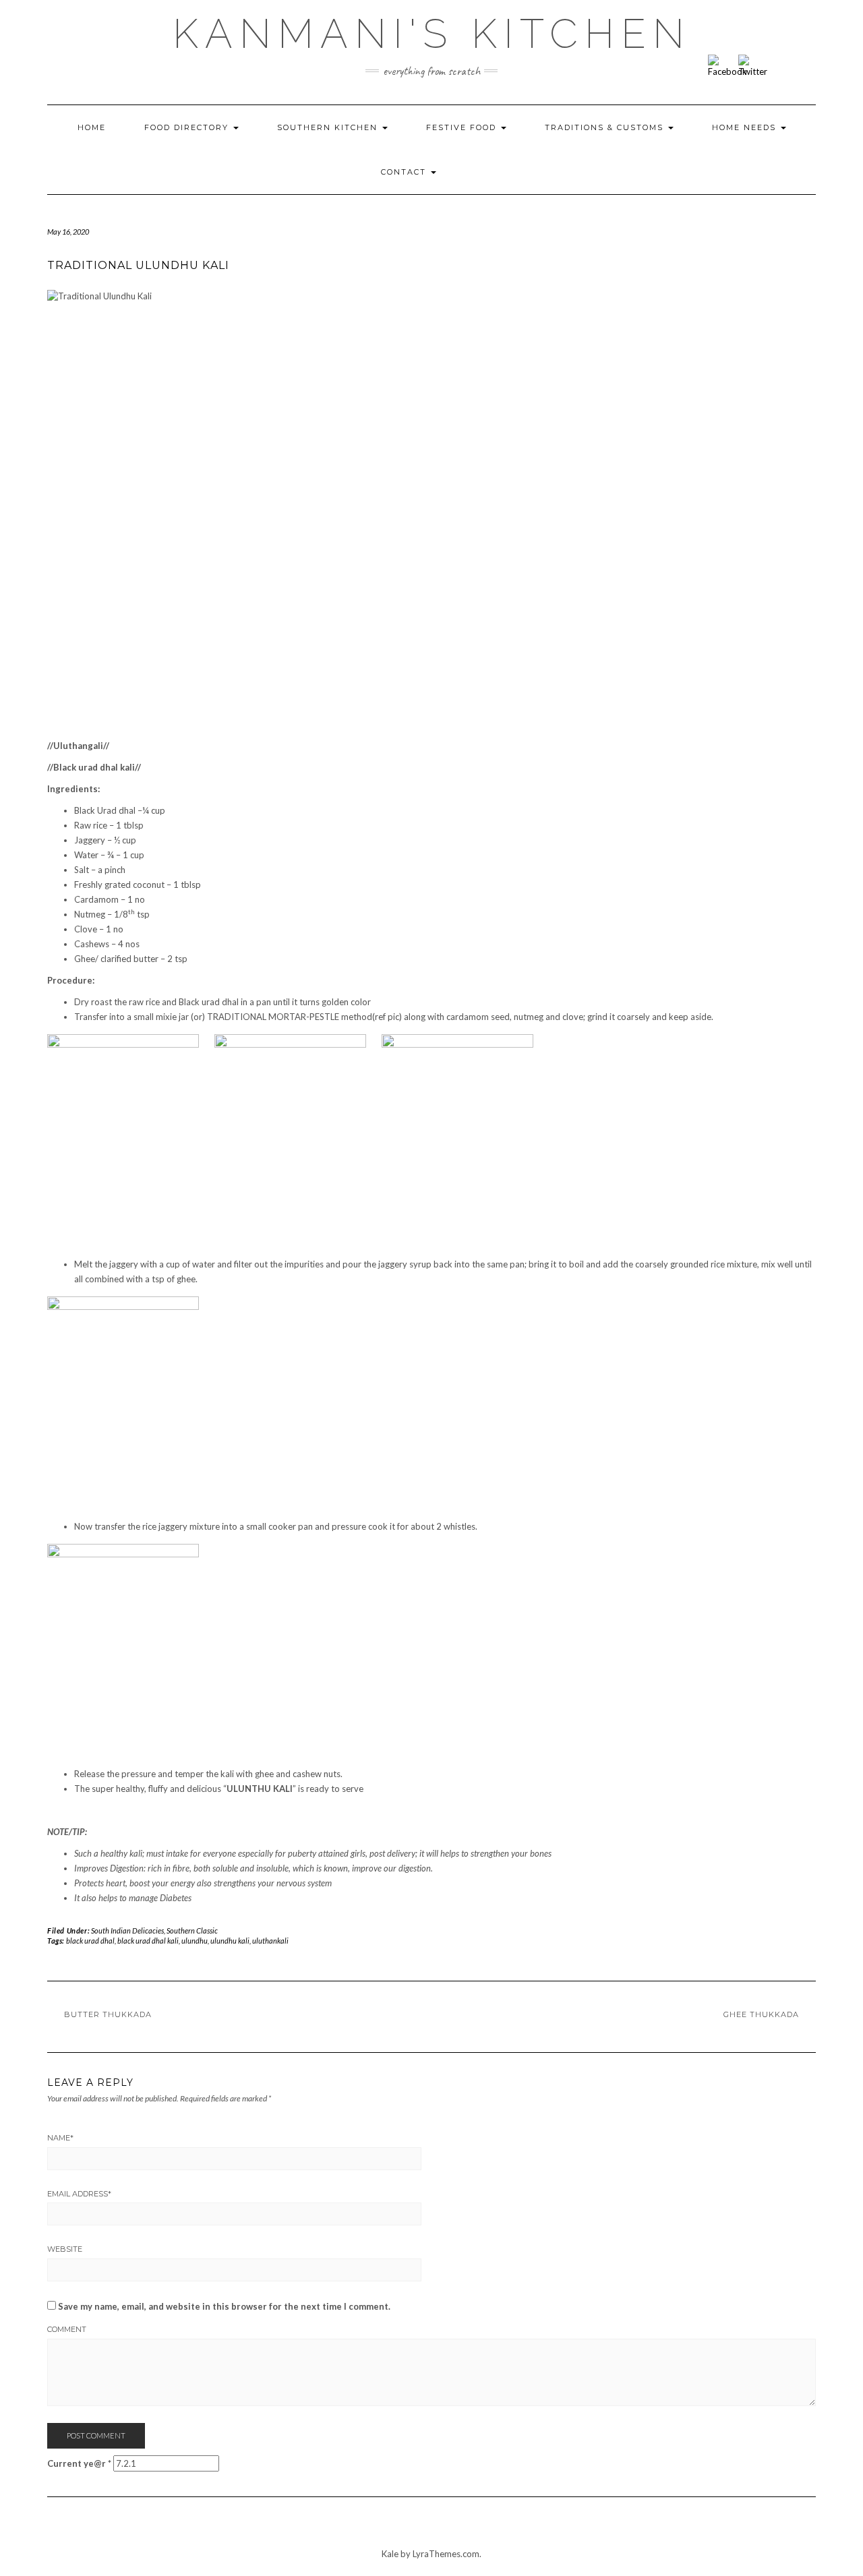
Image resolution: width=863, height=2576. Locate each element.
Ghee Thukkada (761, 2014)
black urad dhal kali (148, 1941)
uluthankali (270, 1941)
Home (92, 127)
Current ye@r (79, 2463)
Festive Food (463, 127)
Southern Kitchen (329, 127)
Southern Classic (192, 1930)
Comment (67, 2329)
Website (65, 2249)
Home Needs (746, 127)
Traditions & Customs (606, 127)
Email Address (79, 2194)
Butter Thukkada (108, 2014)
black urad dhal (90, 1941)
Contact (405, 172)
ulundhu (195, 1941)
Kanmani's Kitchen (432, 34)
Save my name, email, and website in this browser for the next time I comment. (224, 2306)
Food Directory (188, 127)
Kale (390, 2554)
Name (60, 2138)
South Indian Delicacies (127, 1930)
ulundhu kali (230, 1941)
